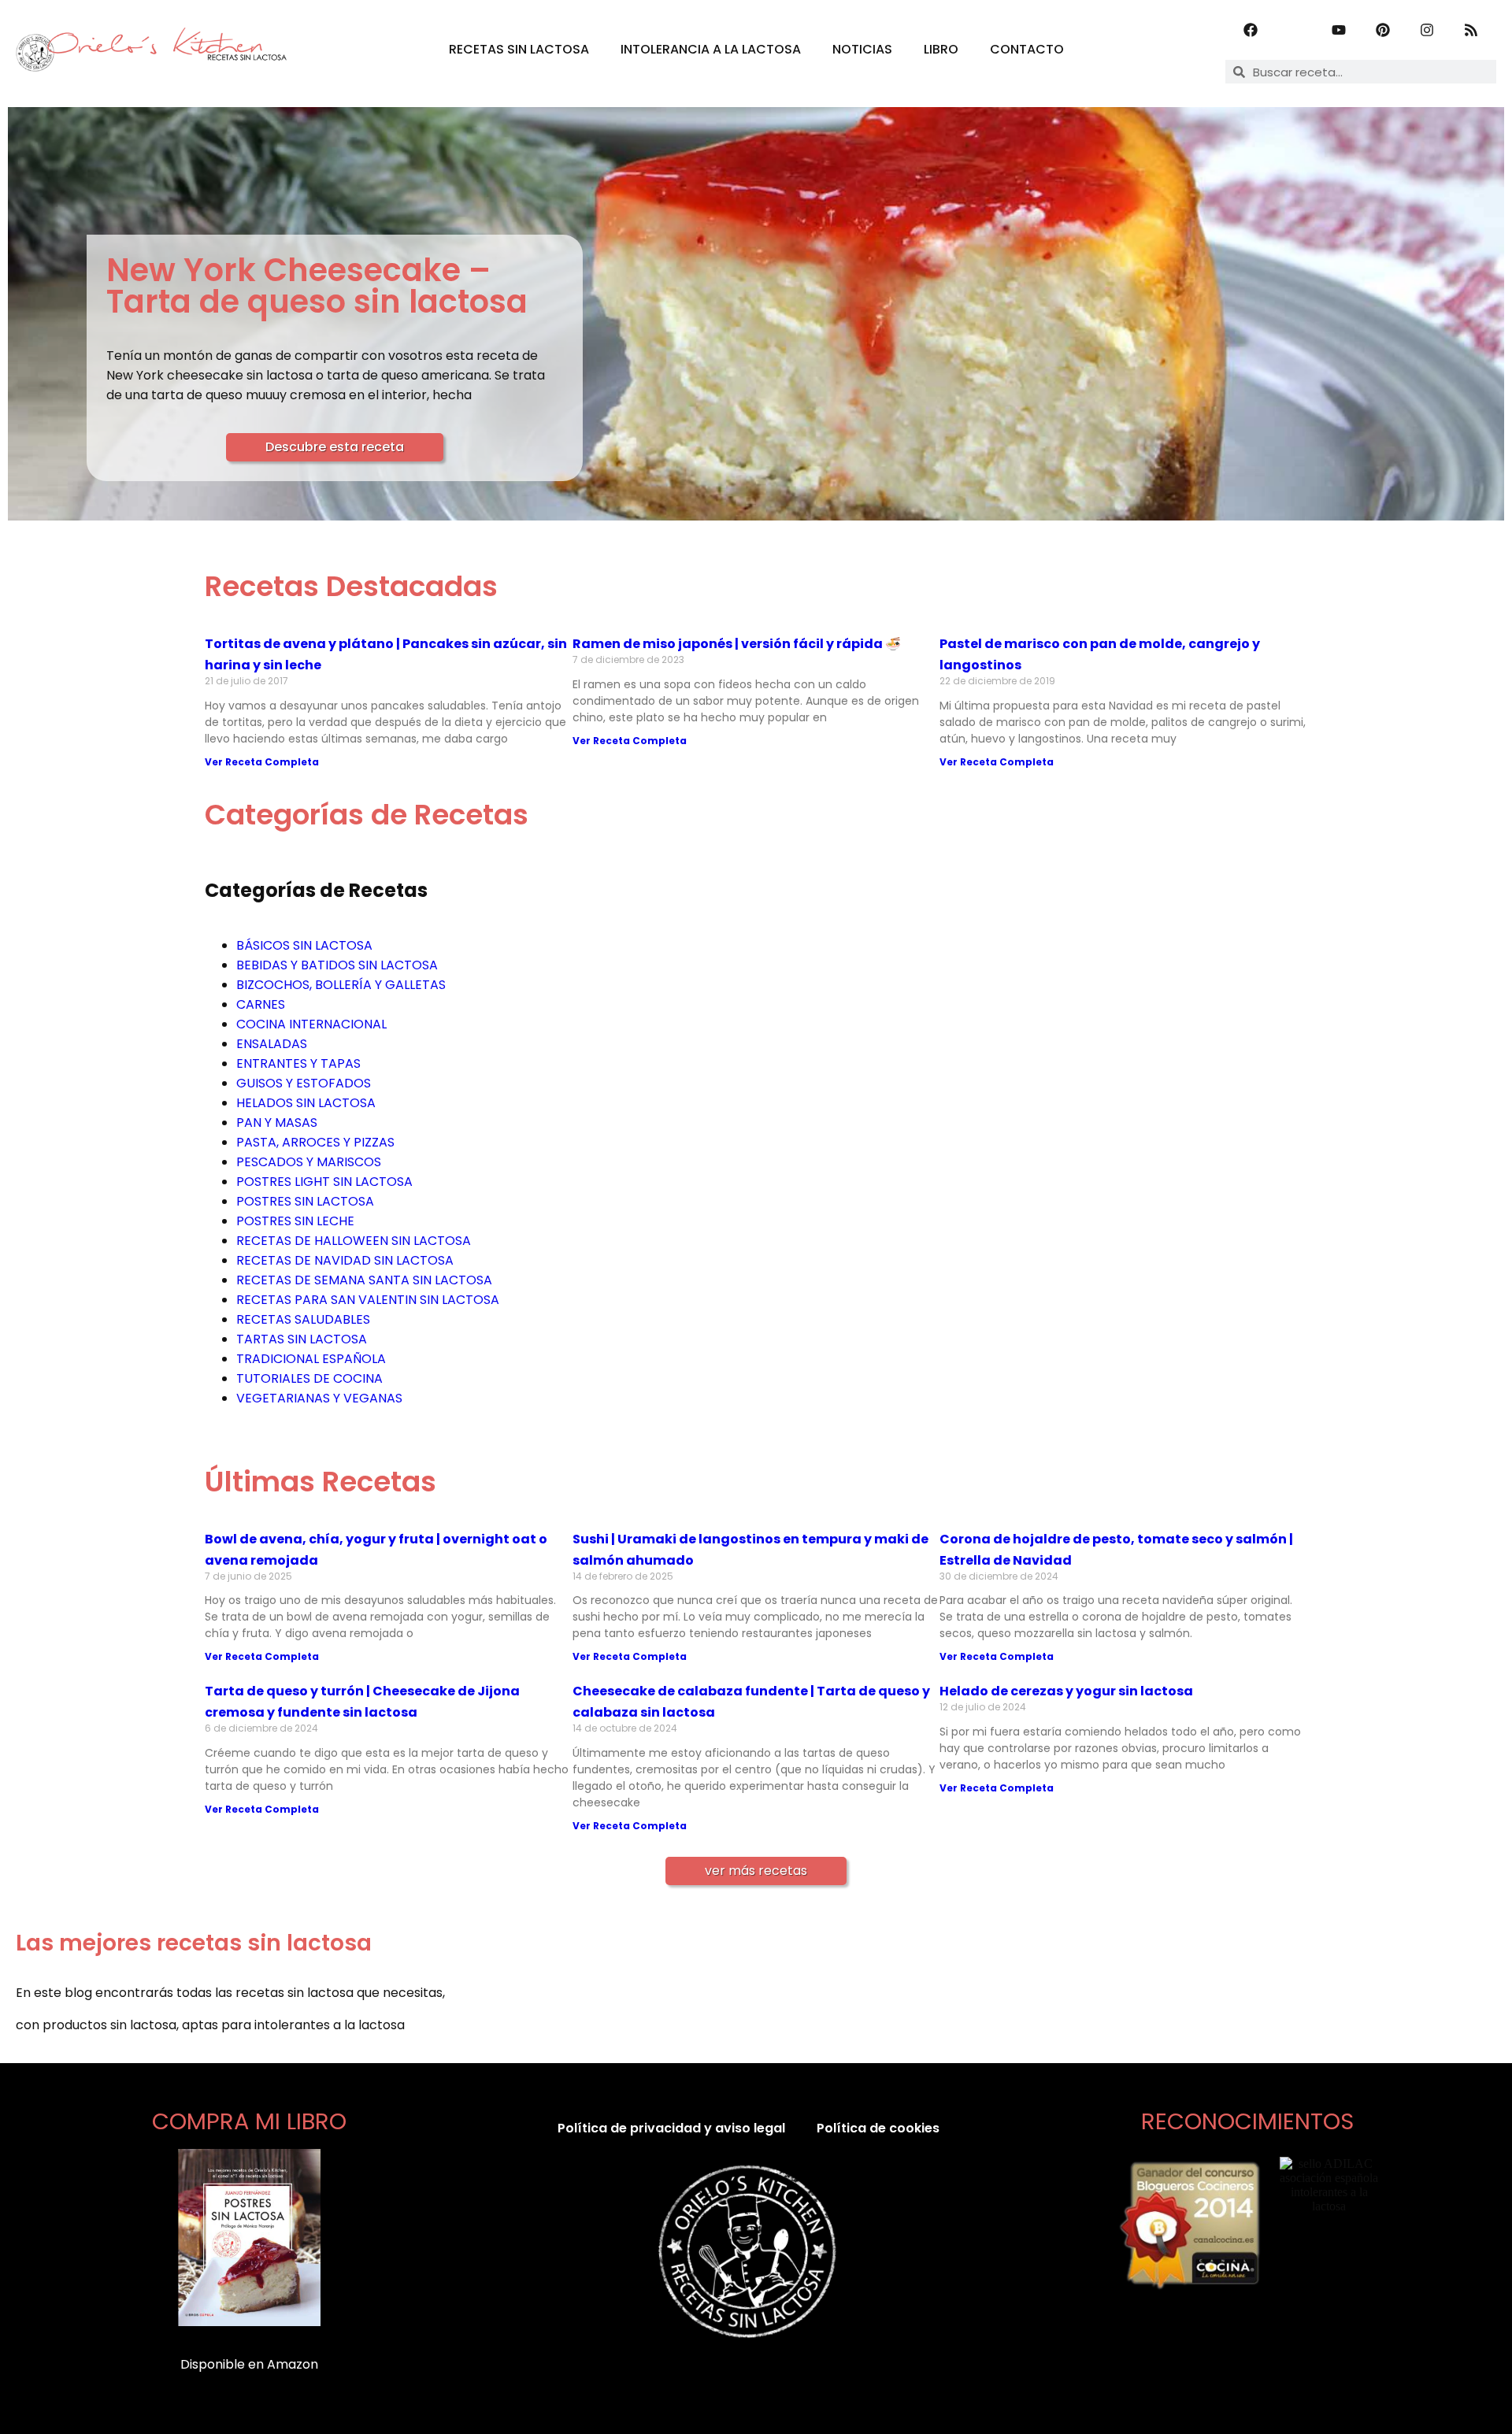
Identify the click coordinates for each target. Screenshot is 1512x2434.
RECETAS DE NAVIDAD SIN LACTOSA (345, 1260)
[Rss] (1471, 30)
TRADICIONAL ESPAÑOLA (311, 1359)
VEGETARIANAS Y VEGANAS (319, 1398)
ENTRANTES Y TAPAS (298, 1063)
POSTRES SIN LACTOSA (305, 1201)
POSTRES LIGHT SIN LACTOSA (324, 1182)
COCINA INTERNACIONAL (311, 1024)
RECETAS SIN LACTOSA (519, 49)
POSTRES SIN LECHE (295, 1221)
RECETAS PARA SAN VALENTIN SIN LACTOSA (368, 1300)
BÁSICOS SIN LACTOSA (304, 945)
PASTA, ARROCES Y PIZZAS (315, 1142)
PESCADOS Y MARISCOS (309, 1162)
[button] (756, 1871)
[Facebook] (1251, 30)
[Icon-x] (1295, 30)
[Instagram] (1427, 30)
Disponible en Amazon (249, 2364)
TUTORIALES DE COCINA (309, 1378)
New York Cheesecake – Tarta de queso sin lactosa (317, 286)
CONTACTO (1027, 49)
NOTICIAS (862, 49)
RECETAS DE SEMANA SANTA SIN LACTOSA (364, 1280)
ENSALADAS (272, 1044)
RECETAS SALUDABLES (303, 1319)
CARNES (261, 1004)
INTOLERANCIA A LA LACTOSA (711, 49)
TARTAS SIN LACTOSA (302, 1339)
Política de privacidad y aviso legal (671, 2128)
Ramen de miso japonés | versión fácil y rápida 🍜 (737, 644)
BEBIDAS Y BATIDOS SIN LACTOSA (337, 965)
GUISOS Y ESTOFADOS (304, 1083)
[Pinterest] (1383, 30)
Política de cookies (878, 2128)
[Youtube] (1339, 30)
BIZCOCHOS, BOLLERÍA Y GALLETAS (341, 985)
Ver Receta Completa (262, 762)
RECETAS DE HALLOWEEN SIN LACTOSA (354, 1241)
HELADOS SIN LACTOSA (306, 1103)
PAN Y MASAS (277, 1123)
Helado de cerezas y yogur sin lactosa (1066, 1691)
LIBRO (941, 49)
